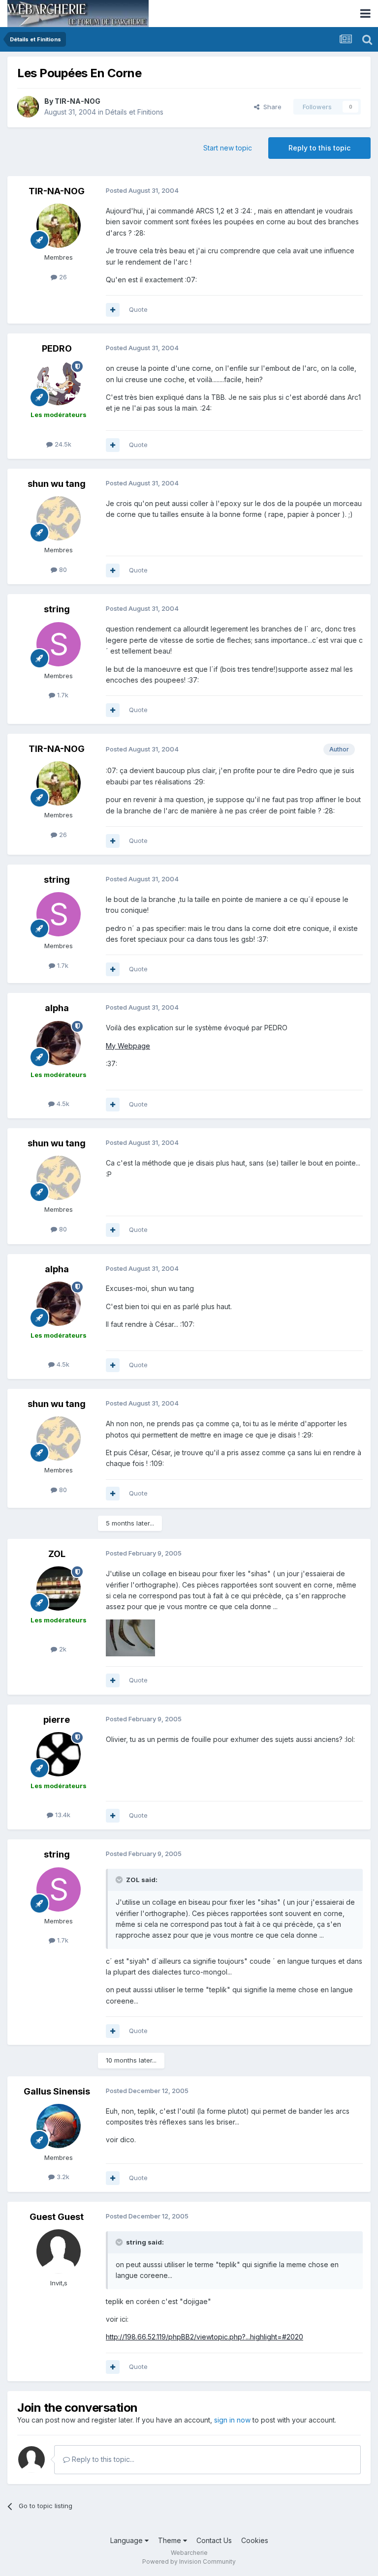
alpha (57, 1008)
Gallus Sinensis (57, 2091)
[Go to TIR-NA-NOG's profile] (28, 107)
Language (127, 2540)
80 (62, 569)
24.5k (62, 444)
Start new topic (228, 148)
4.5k (62, 1104)
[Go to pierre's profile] (59, 1754)
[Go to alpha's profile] (59, 1043)
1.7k (62, 695)
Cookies (255, 2540)
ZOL (57, 1554)
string (57, 609)
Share (270, 107)
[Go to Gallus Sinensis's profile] (59, 2126)
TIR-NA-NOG (78, 101)
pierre (57, 1720)
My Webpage (128, 1046)
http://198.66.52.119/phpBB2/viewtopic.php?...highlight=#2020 (205, 2337)
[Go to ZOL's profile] (59, 1588)
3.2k (62, 2177)
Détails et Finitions (134, 112)
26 (62, 277)
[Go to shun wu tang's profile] (59, 518)
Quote (138, 309)
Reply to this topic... (102, 2459)
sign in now (232, 2420)
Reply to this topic (319, 148)
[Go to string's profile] (59, 644)
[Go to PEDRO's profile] (59, 383)
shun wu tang (57, 484)
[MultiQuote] (113, 310)
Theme (171, 2540)
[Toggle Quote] (120, 1880)
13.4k (62, 1815)
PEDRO (57, 348)
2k (62, 1649)
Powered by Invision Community (189, 2561)
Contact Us (214, 2540)
